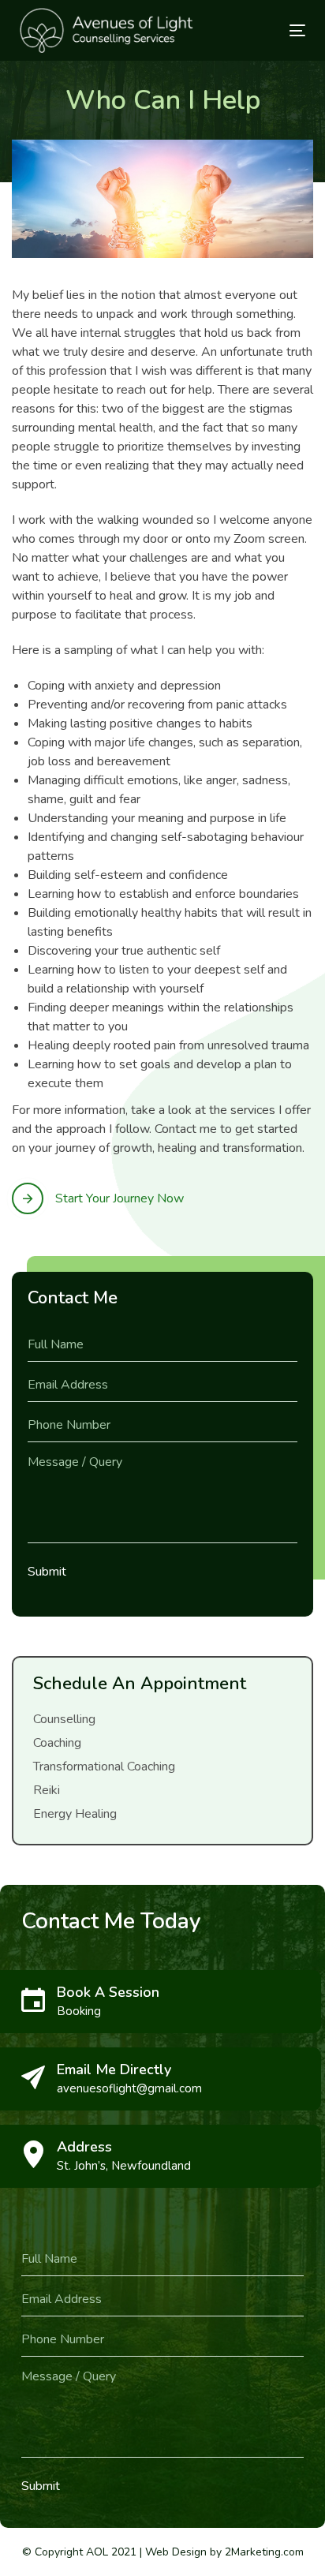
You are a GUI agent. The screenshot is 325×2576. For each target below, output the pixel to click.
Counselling (64, 1719)
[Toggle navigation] (258, 30)
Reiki (47, 1790)
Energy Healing (75, 1814)
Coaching (57, 1743)
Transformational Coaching (104, 1767)
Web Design (176, 2552)
